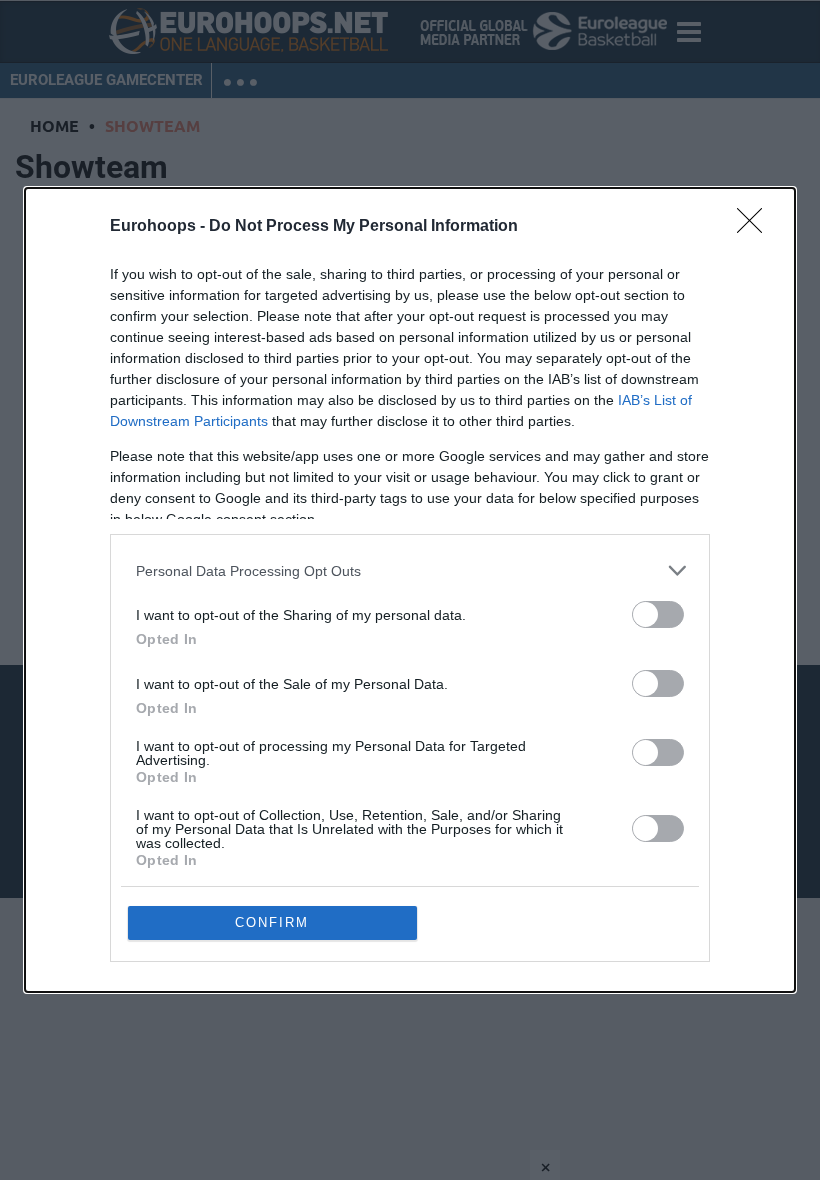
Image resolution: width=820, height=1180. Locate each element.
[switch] (658, 614)
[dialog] (410, 590)
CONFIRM (272, 922)
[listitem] (410, 570)
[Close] (756, 227)
